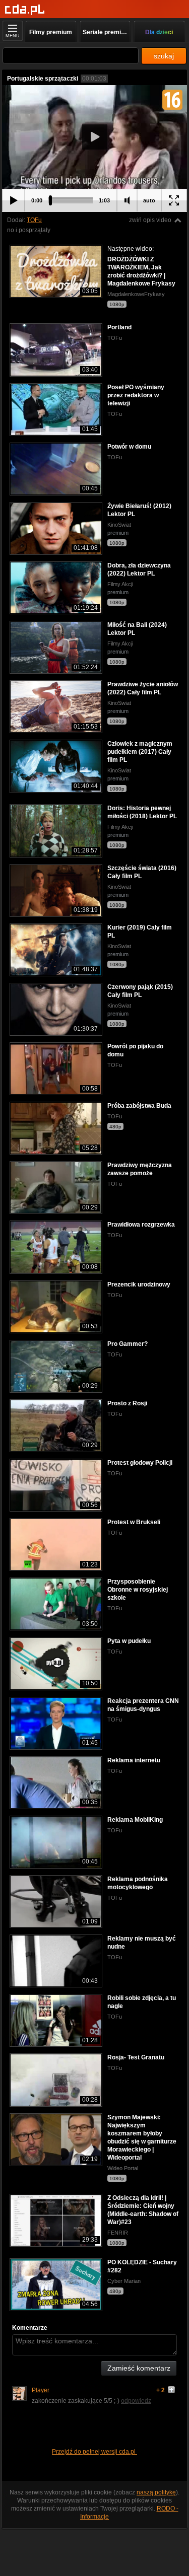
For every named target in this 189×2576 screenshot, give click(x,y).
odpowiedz (136, 2401)
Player (41, 2390)
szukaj (164, 56)
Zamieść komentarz (139, 2368)
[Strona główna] (25, 10)
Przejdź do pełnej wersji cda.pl (94, 2452)
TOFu (34, 220)
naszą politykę (156, 2492)
